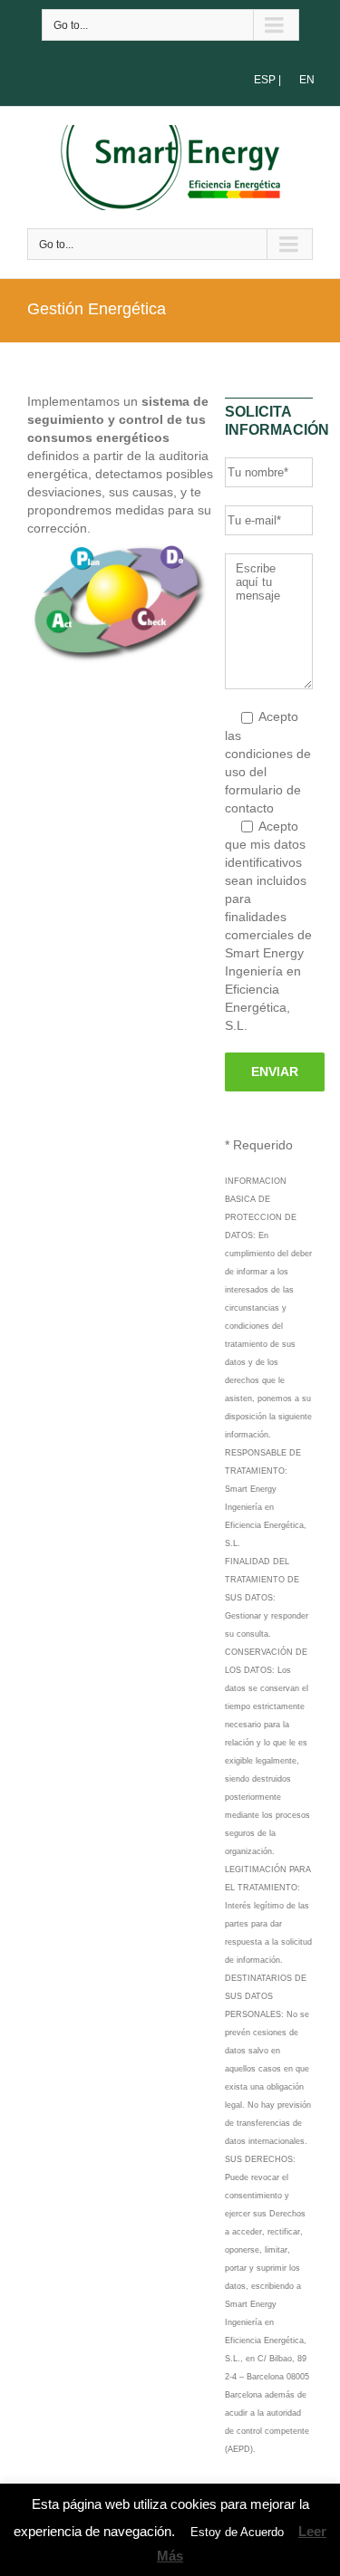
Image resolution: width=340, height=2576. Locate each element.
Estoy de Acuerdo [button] (237, 2532)
